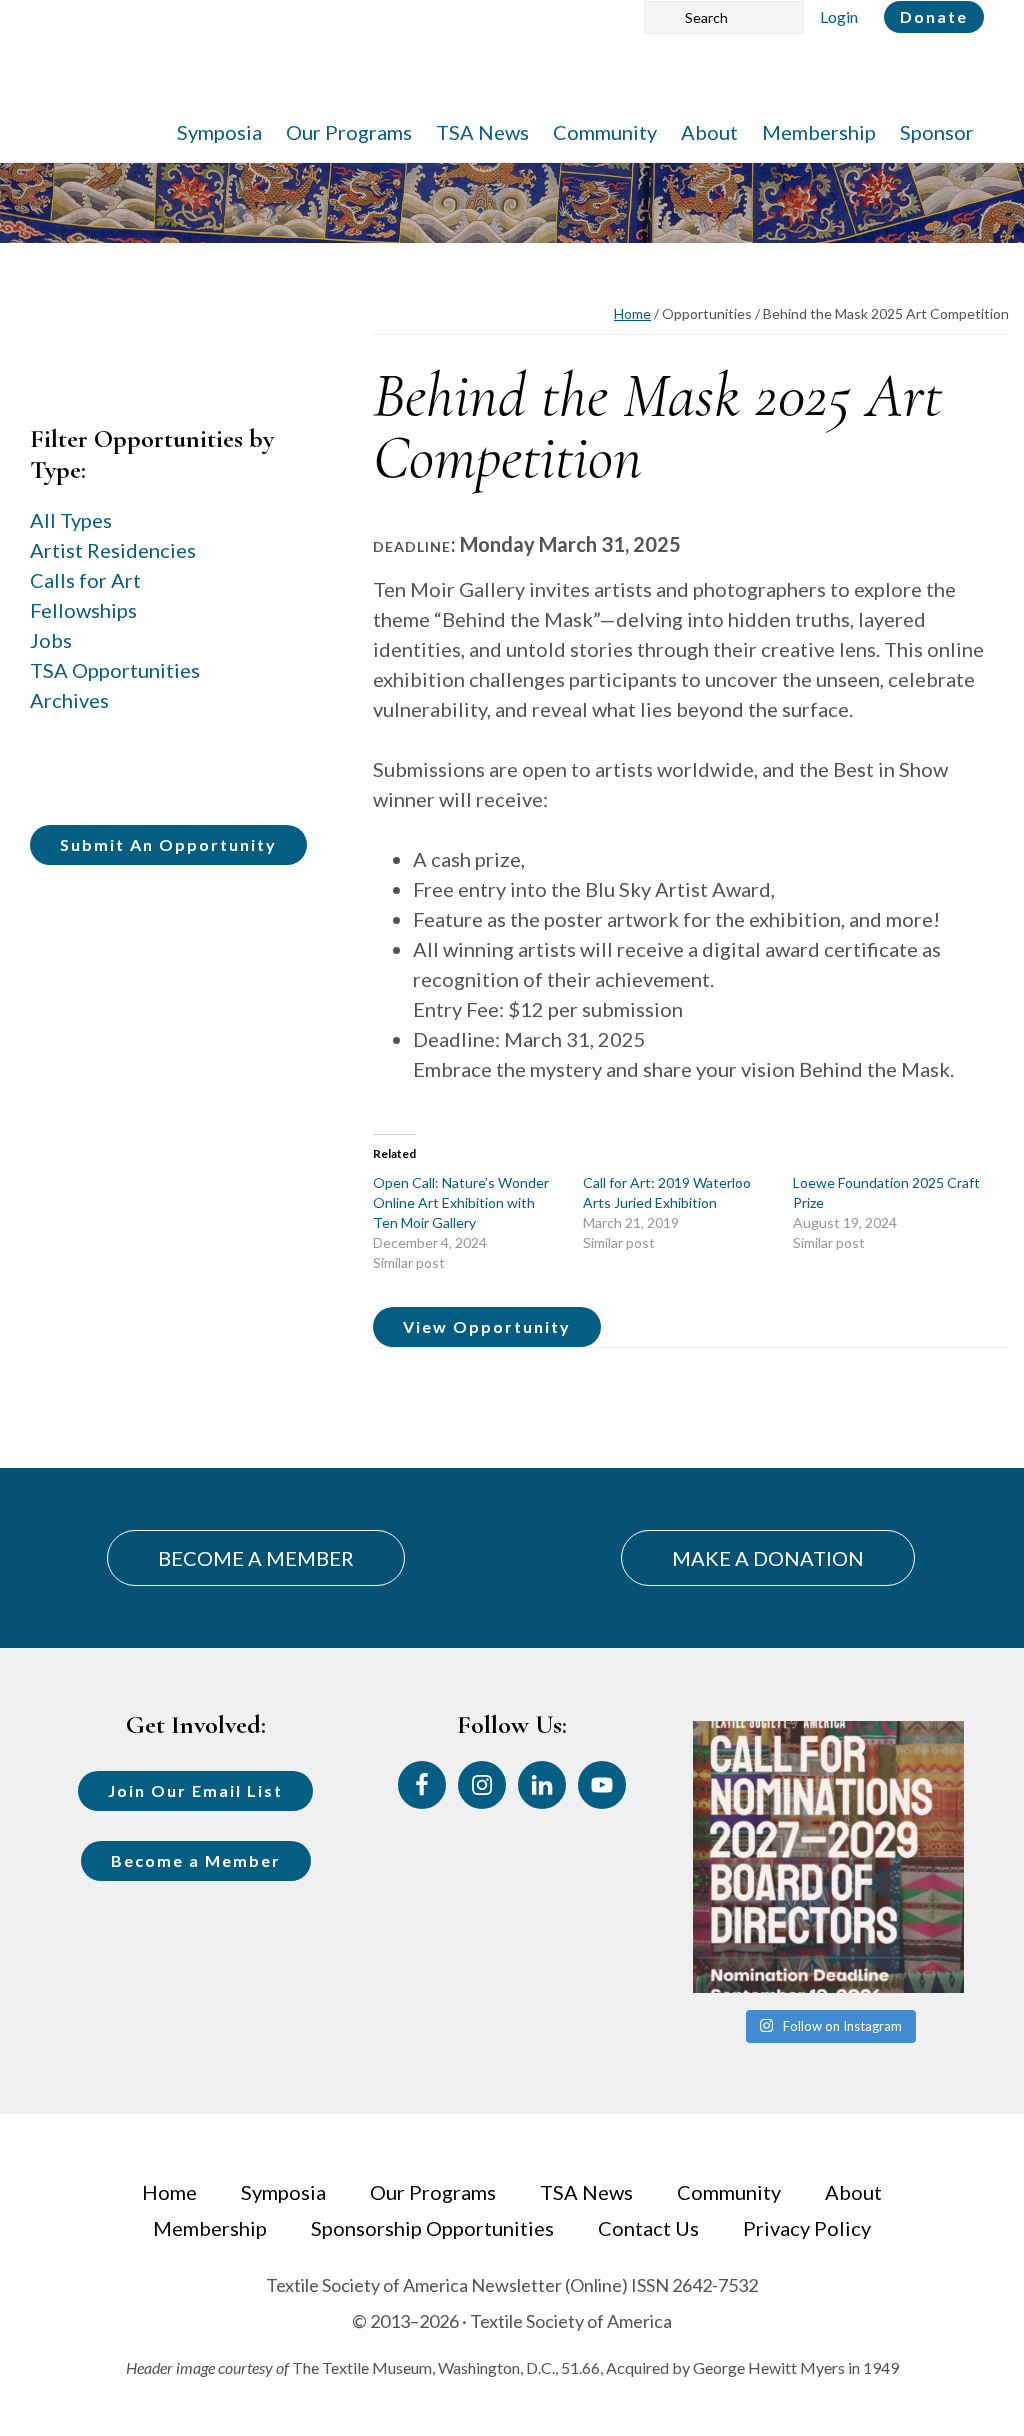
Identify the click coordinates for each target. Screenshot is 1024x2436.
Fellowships (83, 610)
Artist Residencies (113, 550)
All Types (71, 520)
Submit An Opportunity (168, 844)
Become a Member (196, 1860)
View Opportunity (487, 1326)
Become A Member (256, 1558)
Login (839, 16)
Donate (934, 16)
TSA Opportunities (115, 670)
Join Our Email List (195, 1790)
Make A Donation (768, 1558)
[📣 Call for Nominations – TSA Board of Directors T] (828, 1856)
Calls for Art (85, 580)
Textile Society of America (237, 75)
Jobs (51, 640)
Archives (69, 700)
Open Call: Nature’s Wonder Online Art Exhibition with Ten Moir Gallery (461, 1202)
